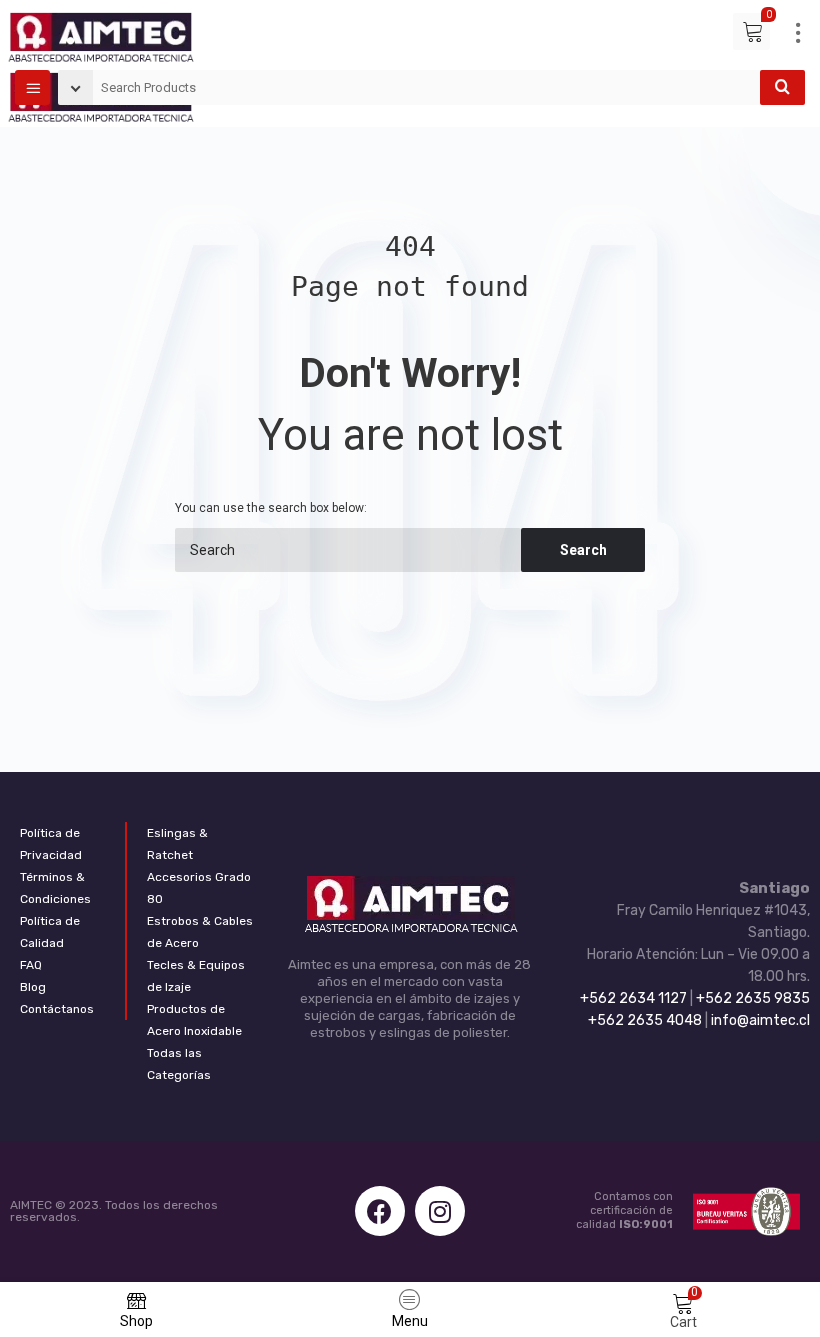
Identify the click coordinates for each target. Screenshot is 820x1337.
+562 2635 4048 (645, 1020)
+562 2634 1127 (633, 998)
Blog (33, 987)
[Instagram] (440, 1211)
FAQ (31, 965)
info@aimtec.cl (760, 1020)
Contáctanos (57, 1009)
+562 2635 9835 (753, 998)
